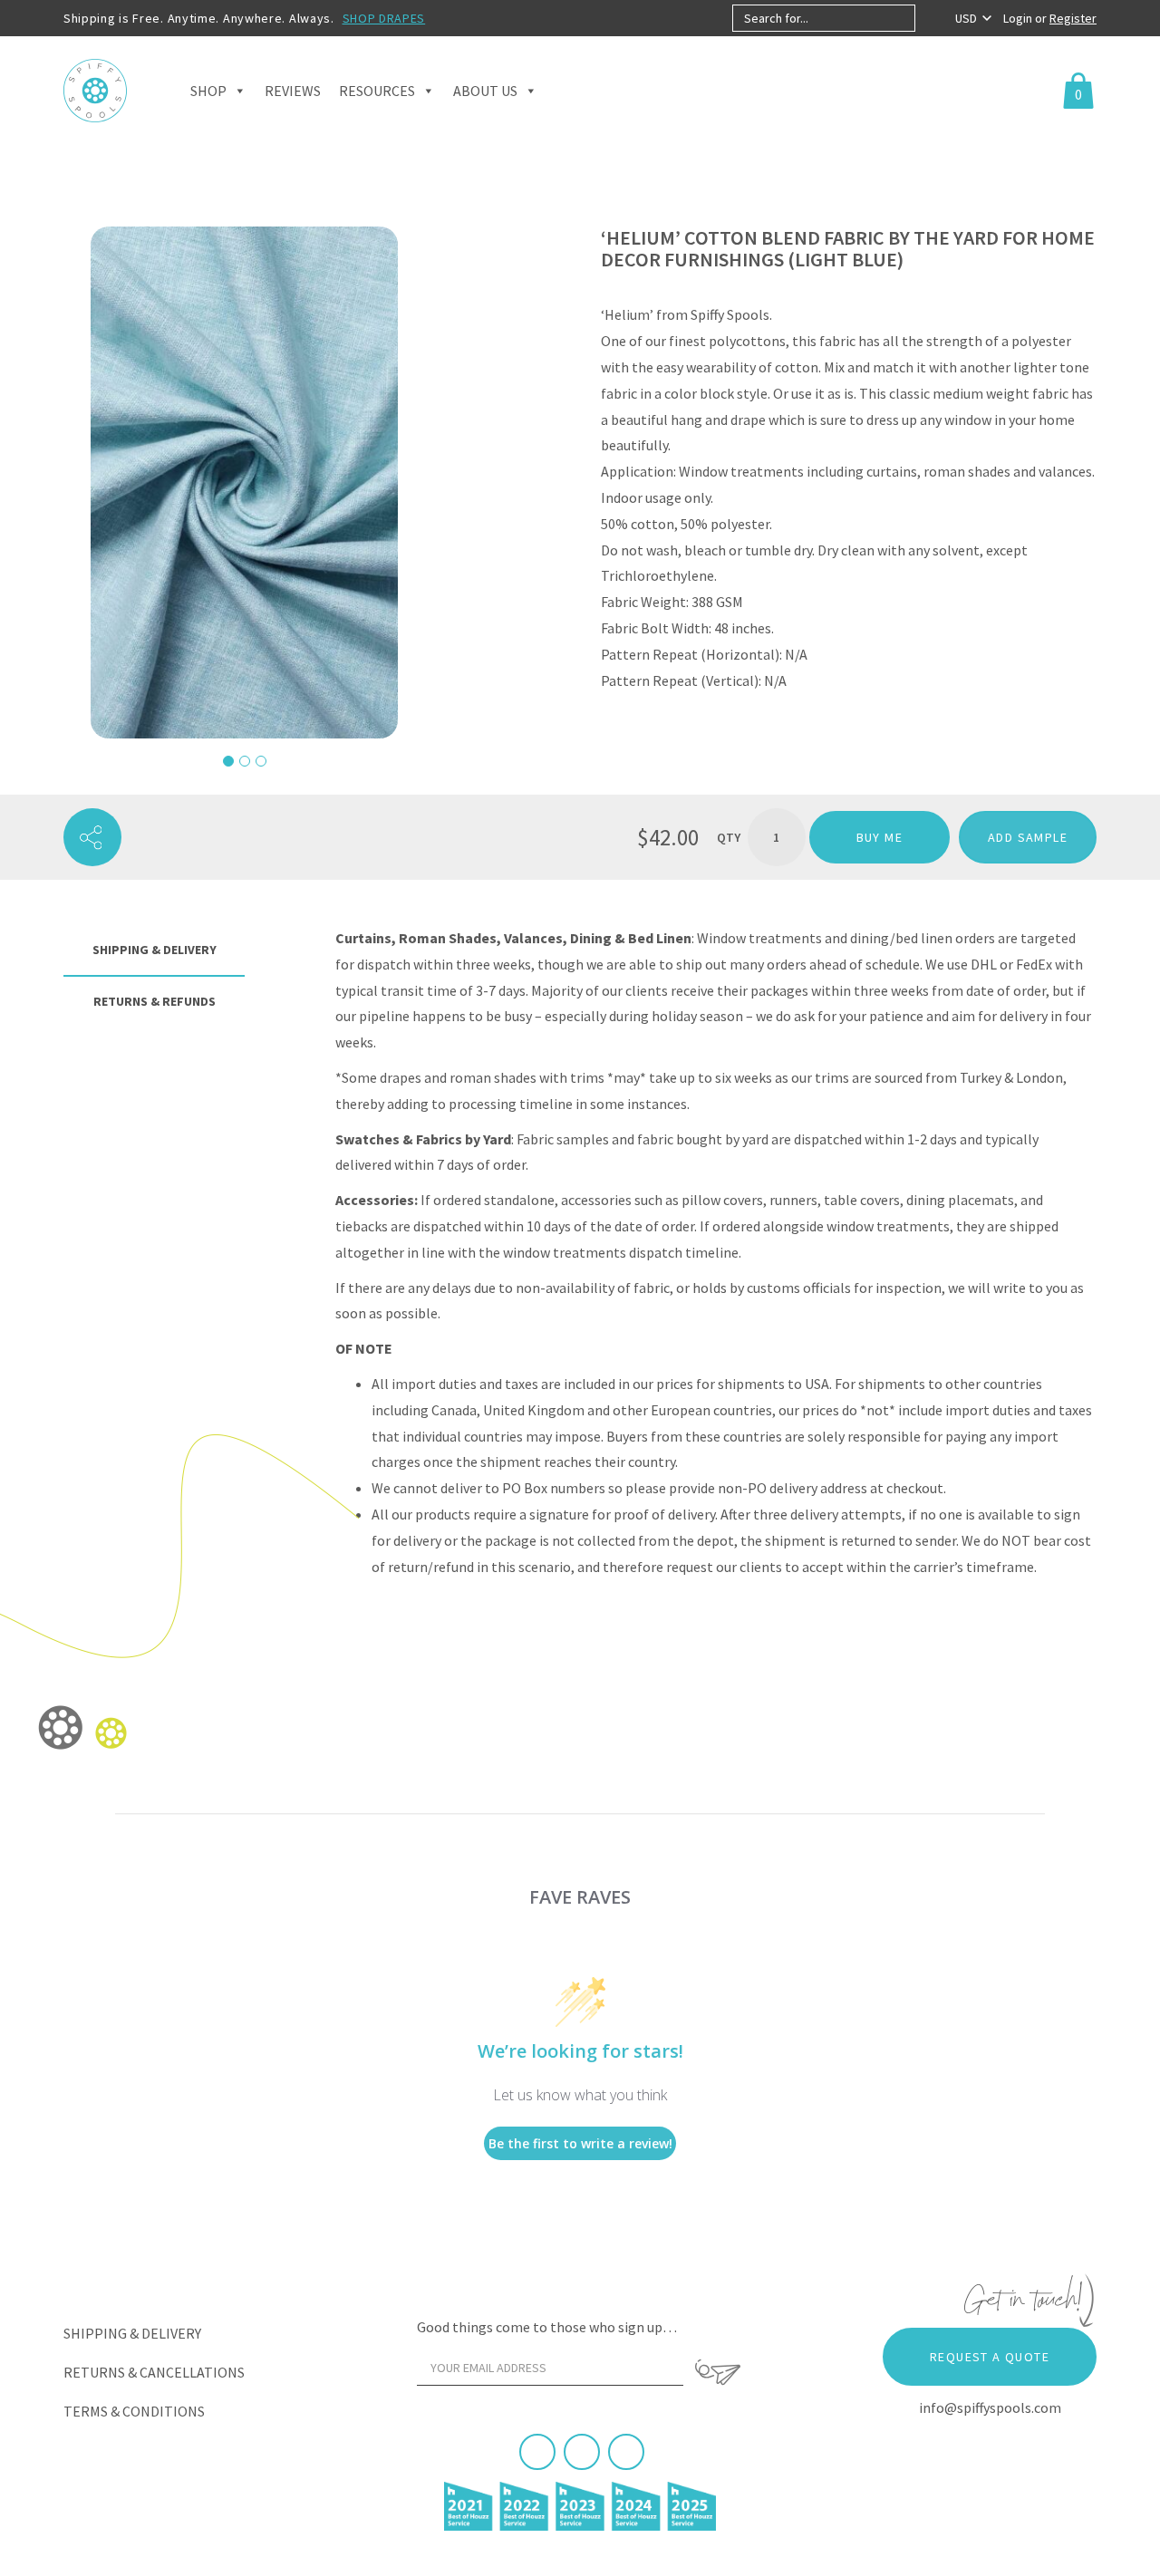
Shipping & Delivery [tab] (155, 950)
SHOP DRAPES (384, 18)
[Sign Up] (718, 2372)
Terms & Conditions (134, 2411)
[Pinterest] (582, 2452)
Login (1019, 18)
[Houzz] (626, 2452)
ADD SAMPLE (1028, 837)
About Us (485, 91)
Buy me (880, 837)
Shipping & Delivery (132, 2333)
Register (1073, 18)
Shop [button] (208, 91)
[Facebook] (537, 2452)
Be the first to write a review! (580, 2143)
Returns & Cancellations (154, 2372)
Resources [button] (377, 91)
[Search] (930, 18)
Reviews (293, 91)
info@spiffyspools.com (990, 2407)
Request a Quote (990, 2357)
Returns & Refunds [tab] (155, 1001)
